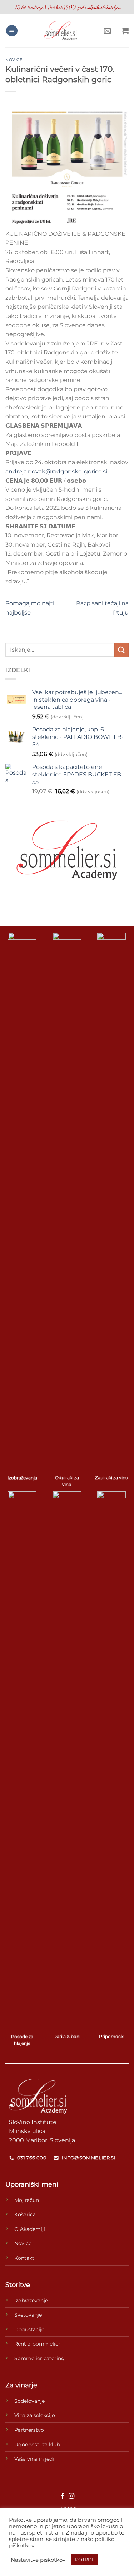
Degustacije (29, 2329)
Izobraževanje (31, 2301)
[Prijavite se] (107, 31)
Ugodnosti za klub (37, 2445)
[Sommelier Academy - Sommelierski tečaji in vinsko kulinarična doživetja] (61, 31)
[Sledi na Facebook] (63, 2496)
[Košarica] (125, 31)
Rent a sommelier (37, 2344)
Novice (23, 2243)
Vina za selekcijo (35, 2415)
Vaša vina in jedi (34, 2459)
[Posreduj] (121, 650)
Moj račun (27, 2200)
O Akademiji (30, 2229)
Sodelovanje (29, 2401)
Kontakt (24, 2258)
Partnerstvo (29, 2430)
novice (14, 60)
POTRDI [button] (84, 2560)
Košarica (25, 2214)
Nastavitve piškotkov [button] (38, 2560)
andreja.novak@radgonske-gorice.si (56, 471)
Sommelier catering (39, 2358)
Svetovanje (28, 2315)
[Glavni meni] (12, 31)
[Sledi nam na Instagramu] (71, 2496)
